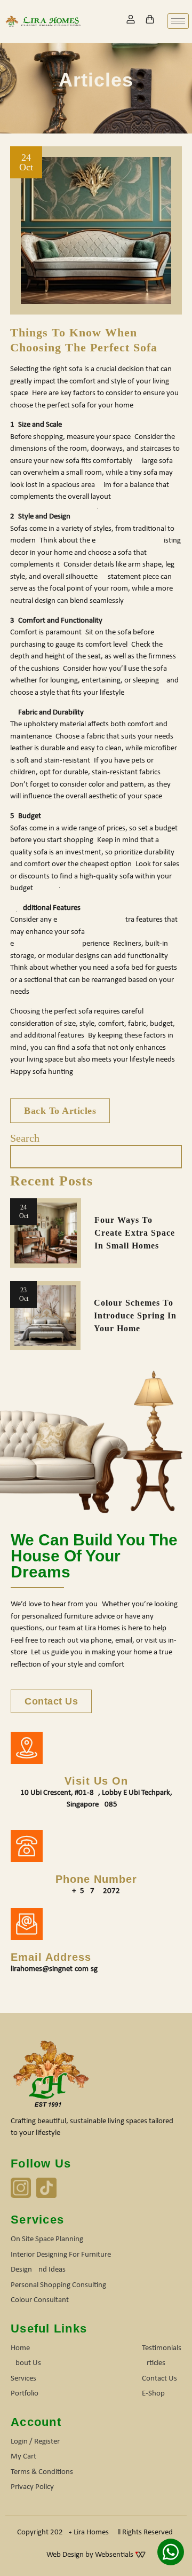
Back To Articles (60, 1111)
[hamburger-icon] (178, 21)
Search (25, 1138)
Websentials (115, 2555)
